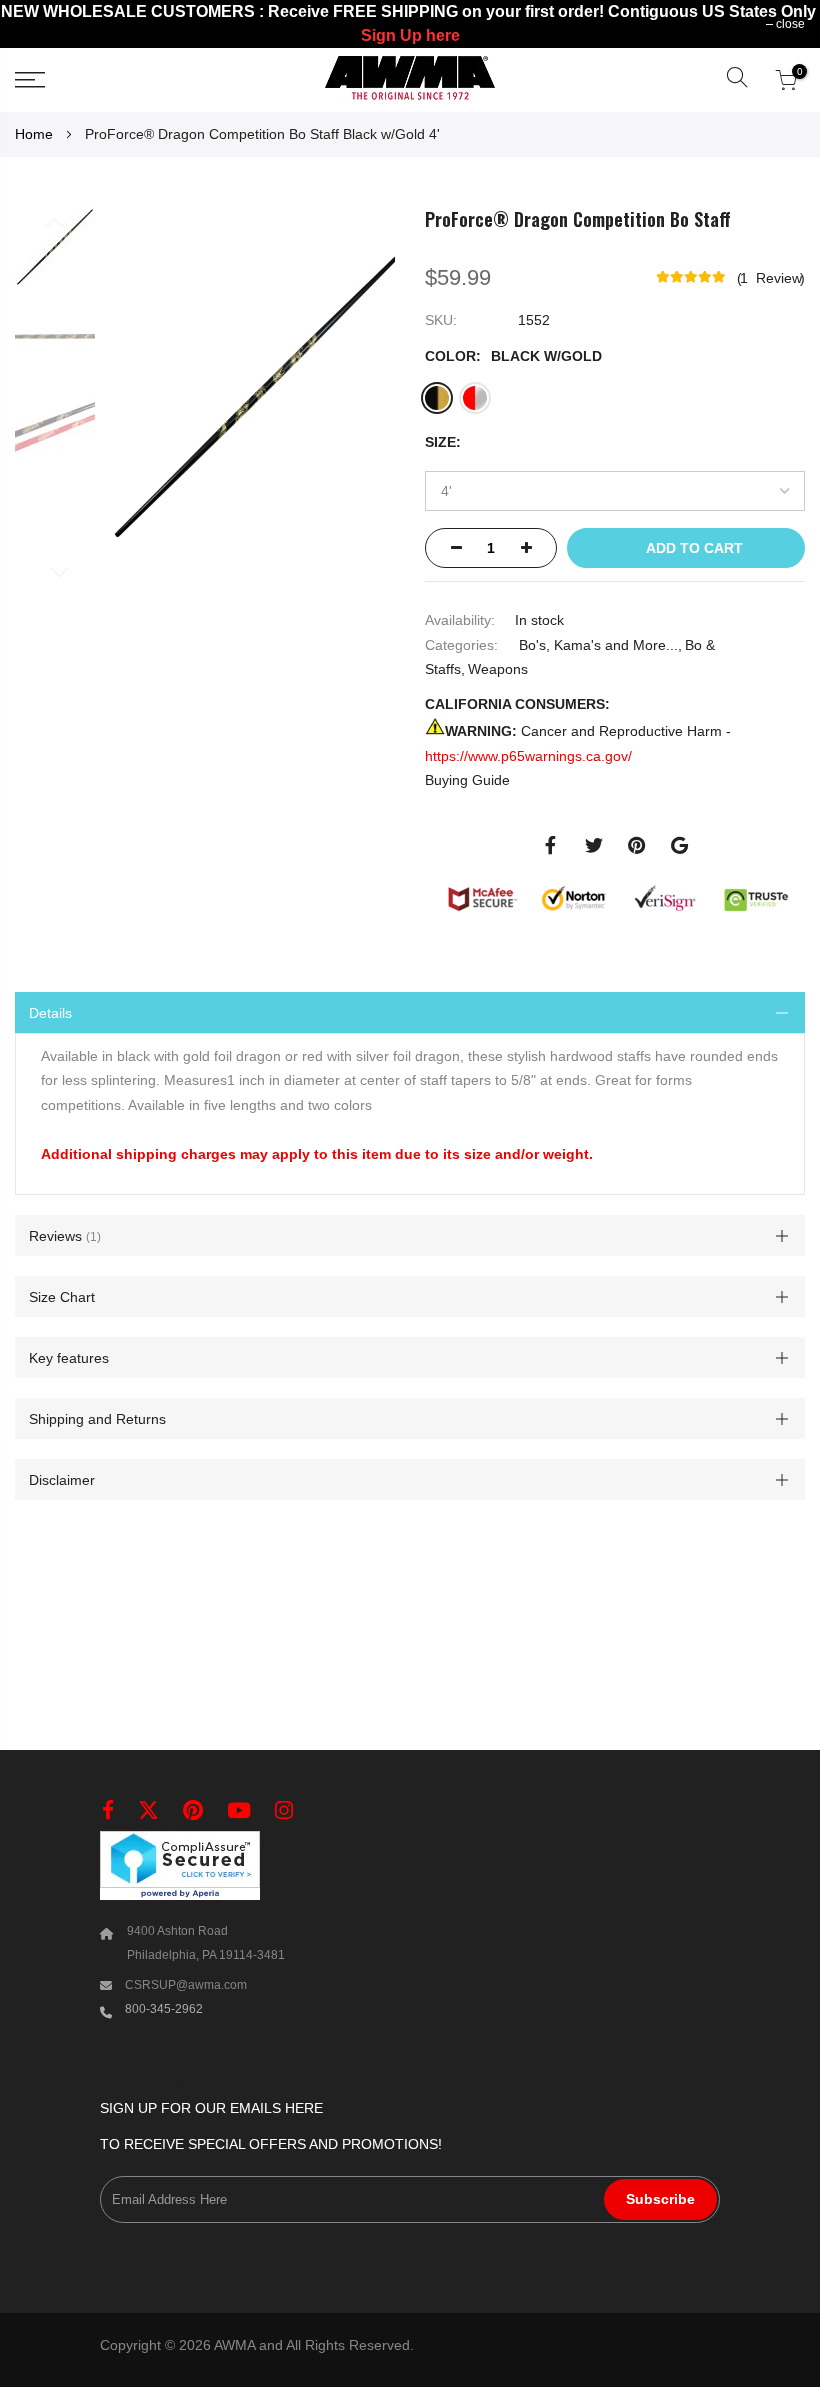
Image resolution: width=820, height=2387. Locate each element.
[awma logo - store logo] (410, 80)
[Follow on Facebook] (108, 1810)
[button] (737, 80)
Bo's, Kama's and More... (598, 644)
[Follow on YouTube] (239, 1810)
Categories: (461, 644)
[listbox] (597, 402)
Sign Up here (410, 35)
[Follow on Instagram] (284, 1810)
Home (34, 134)
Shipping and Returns (97, 1419)
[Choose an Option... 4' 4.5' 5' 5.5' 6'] (615, 491)
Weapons (498, 669)
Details (50, 1012)
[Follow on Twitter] (148, 1810)
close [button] (790, 24)
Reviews (63, 1236)
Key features (69, 1358)
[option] (437, 397)
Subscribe (660, 2199)
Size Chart (62, 1297)
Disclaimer (62, 1480)
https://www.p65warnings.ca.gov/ (528, 755)
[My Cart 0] (786, 80)
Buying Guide (467, 780)
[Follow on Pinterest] (193, 1810)
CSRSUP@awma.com (186, 1985)
